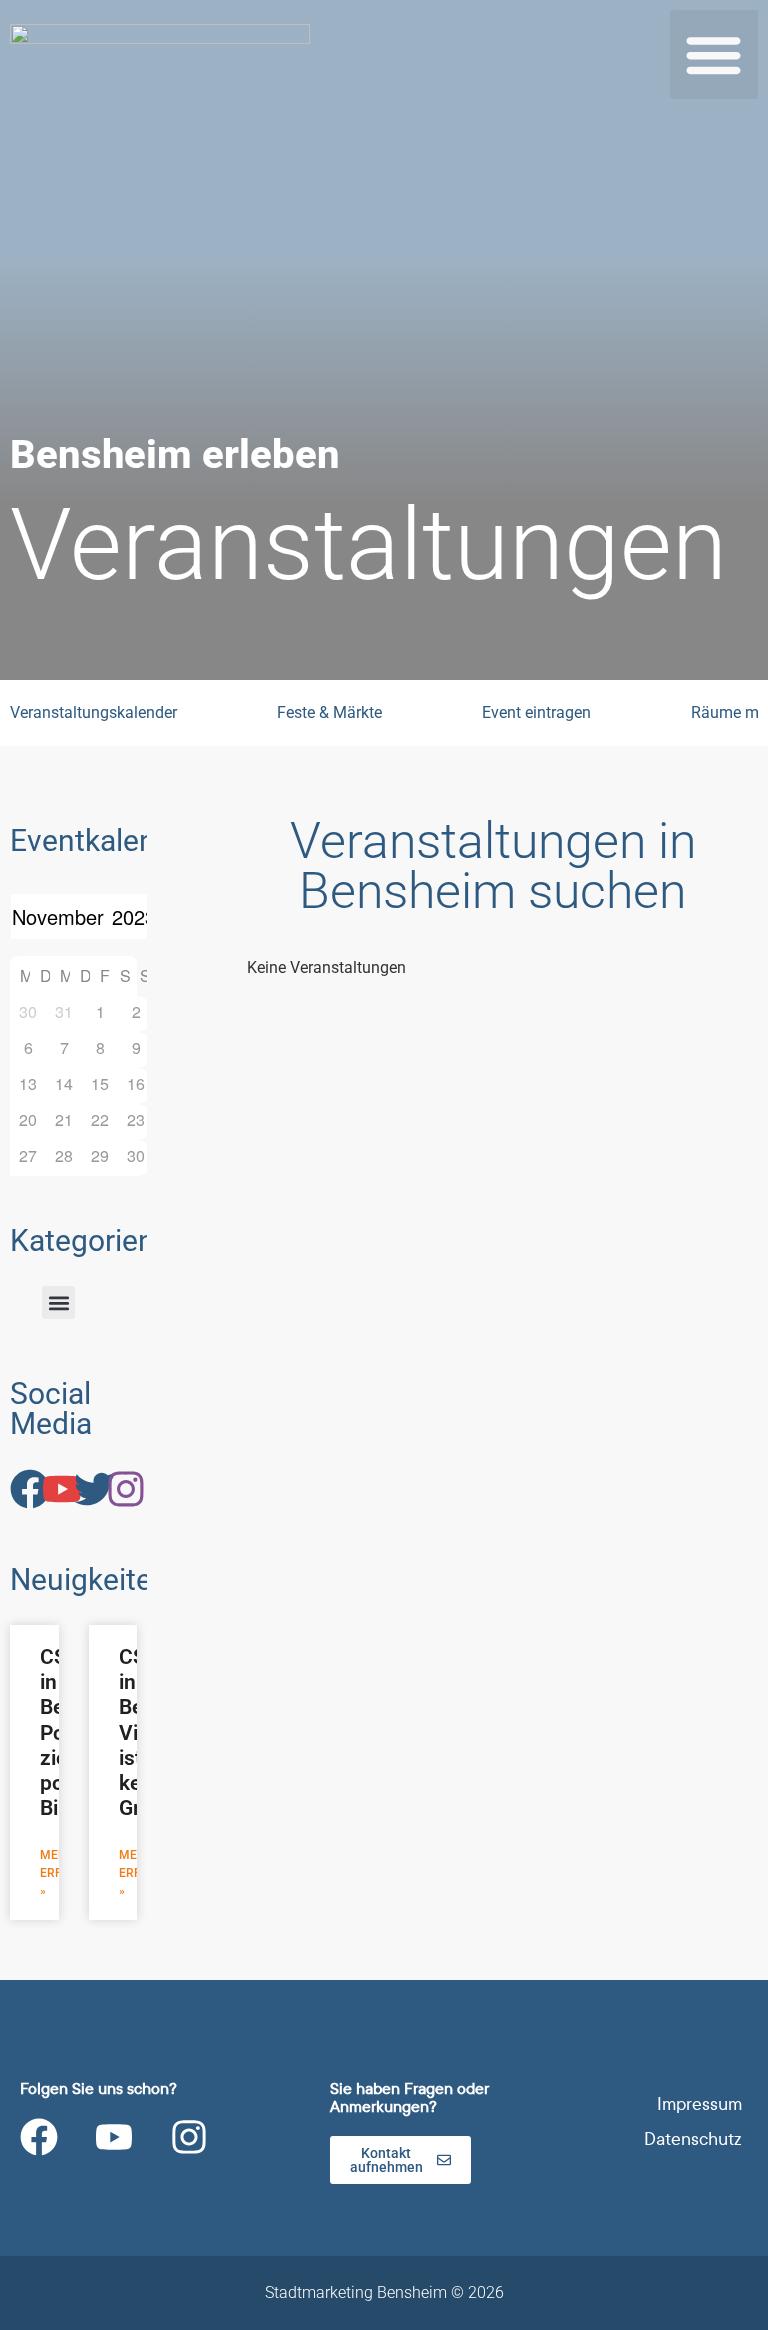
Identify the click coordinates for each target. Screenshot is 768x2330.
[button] (714, 54)
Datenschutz (693, 2139)
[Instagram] (189, 2137)
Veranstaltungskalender (93, 712)
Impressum (699, 2104)
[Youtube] (114, 2137)
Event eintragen (536, 712)
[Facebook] (39, 2137)
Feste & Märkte (329, 712)
